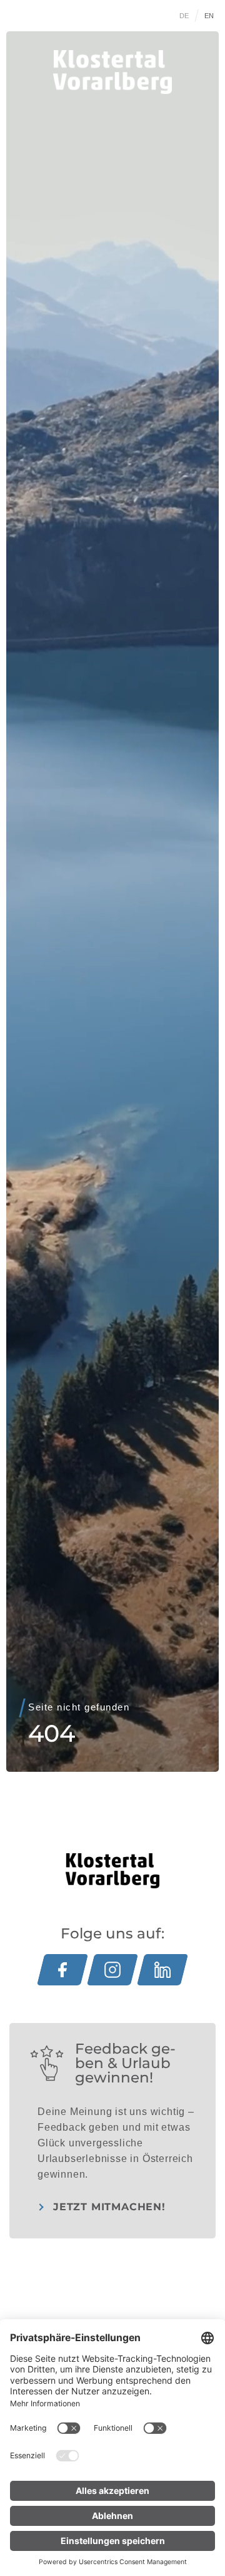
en (209, 16)
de (184, 16)
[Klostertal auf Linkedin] (162, 1970)
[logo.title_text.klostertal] (112, 72)
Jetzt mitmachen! (109, 2207)
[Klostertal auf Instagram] (112, 1970)
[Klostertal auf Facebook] (62, 1970)
